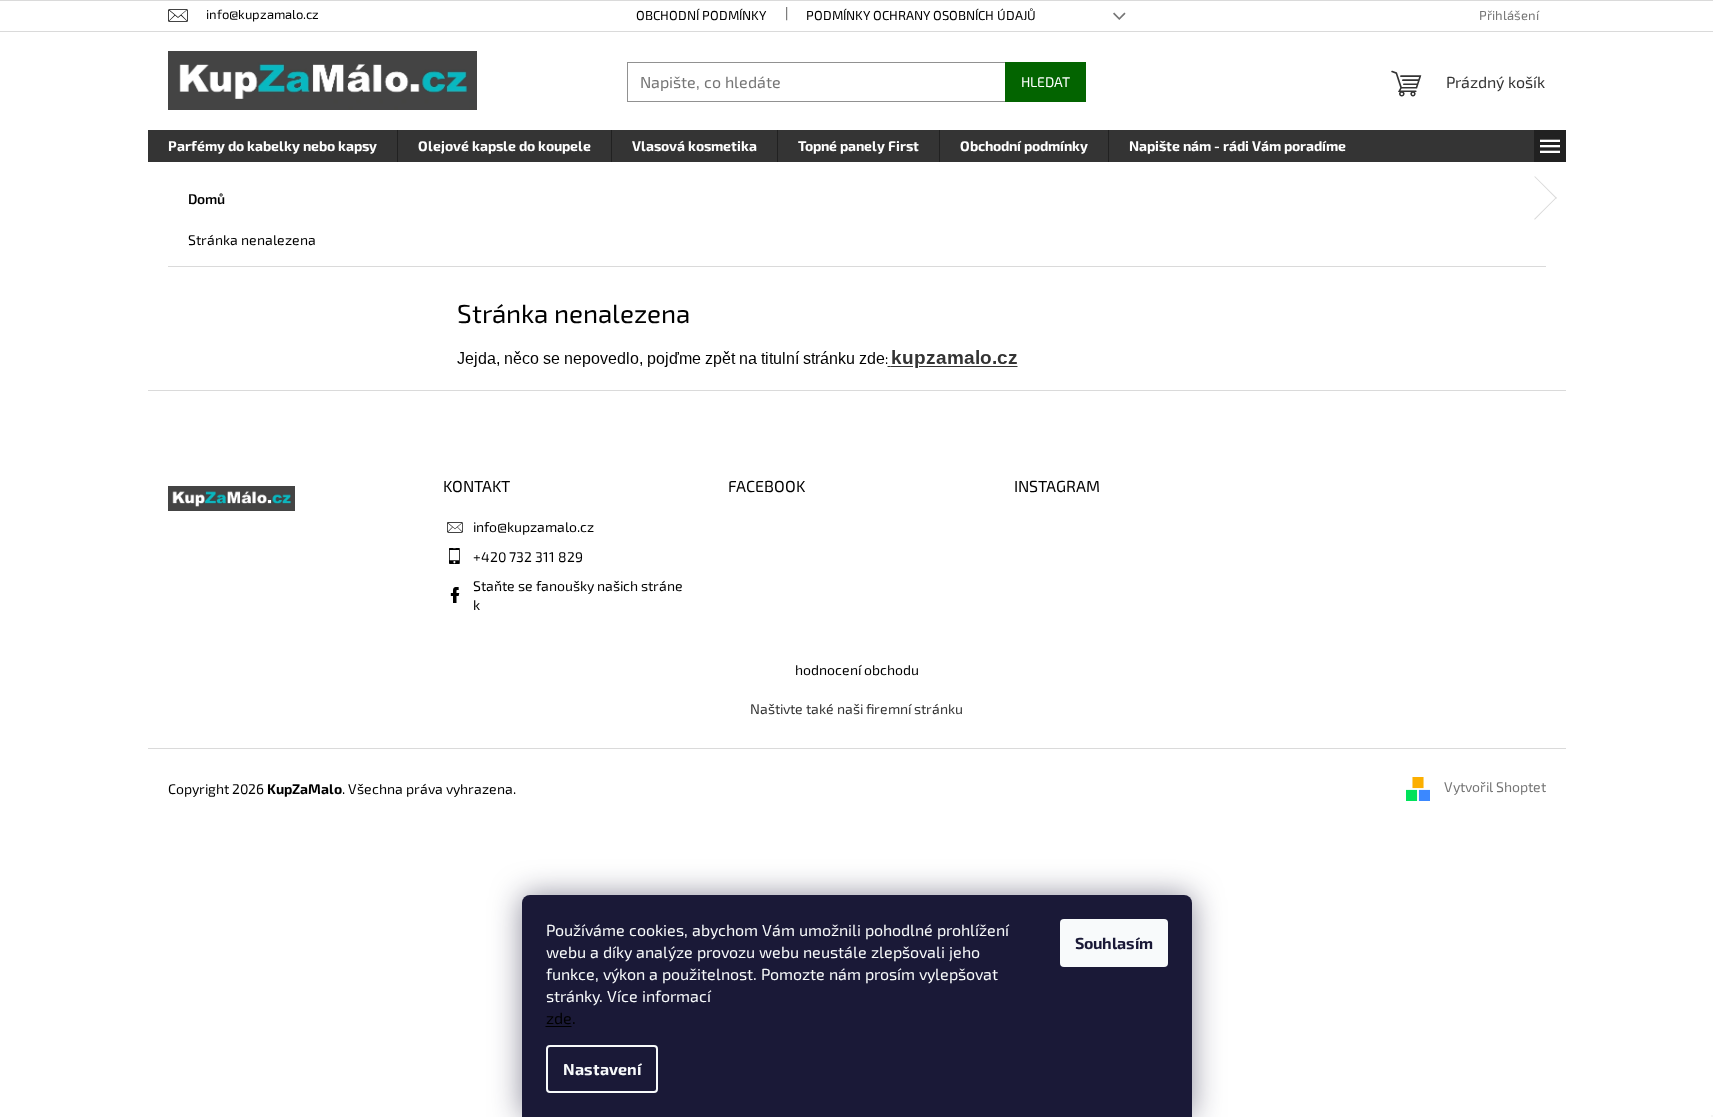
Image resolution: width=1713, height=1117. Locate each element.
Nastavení (602, 1068)
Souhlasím (1114, 942)
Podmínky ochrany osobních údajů (921, 15)
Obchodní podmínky (701, 15)
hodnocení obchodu (857, 669)
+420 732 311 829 (528, 556)
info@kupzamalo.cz (533, 526)
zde (559, 1017)
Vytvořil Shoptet (1495, 787)
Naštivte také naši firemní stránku (856, 708)
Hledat (1045, 81)
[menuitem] (272, 146)
